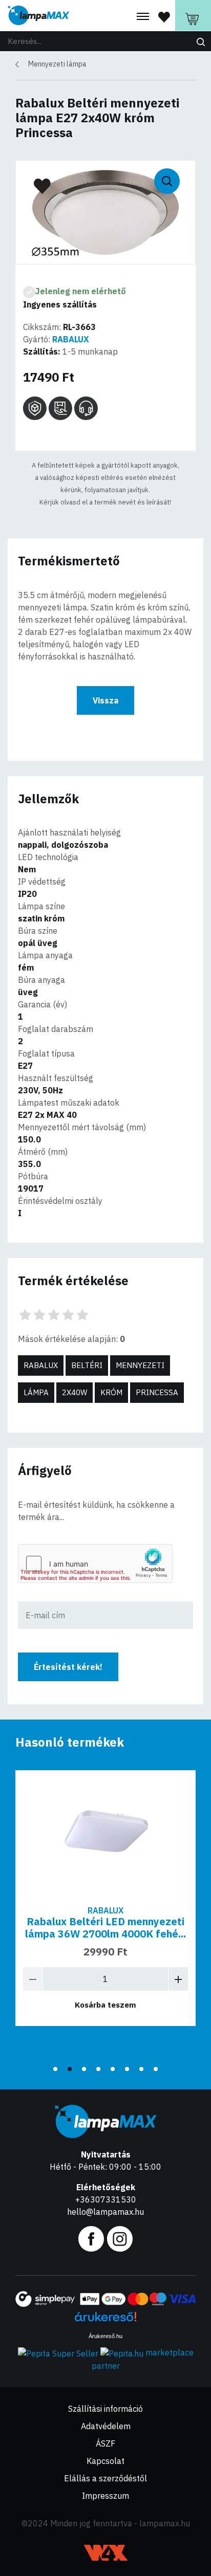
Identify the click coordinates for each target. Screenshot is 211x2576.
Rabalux (41, 1365)
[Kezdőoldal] (38, 16)
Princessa (157, 1392)
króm (111, 1392)
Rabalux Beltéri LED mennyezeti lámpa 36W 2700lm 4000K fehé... (105, 1928)
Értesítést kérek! (68, 1667)
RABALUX (71, 339)
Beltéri (87, 1365)
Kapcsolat (105, 2461)
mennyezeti (140, 1365)
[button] (55, 2069)
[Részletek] (105, 1834)
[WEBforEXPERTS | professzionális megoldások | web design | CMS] (106, 2553)
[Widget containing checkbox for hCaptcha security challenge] (95, 1564)
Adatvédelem (106, 2426)
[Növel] (178, 1979)
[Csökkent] (33, 1979)
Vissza (105, 700)
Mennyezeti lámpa (57, 64)
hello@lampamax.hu (105, 2212)
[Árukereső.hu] (105, 2320)
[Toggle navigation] (143, 17)
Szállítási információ (105, 2409)
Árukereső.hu (105, 2336)
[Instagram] (120, 2238)
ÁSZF (105, 2443)
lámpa (36, 1392)
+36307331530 (106, 2199)
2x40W (75, 1392)
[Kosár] (193, 15)
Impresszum (105, 2496)
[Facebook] (91, 2238)
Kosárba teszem (105, 2005)
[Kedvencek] (164, 16)
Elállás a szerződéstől (105, 2478)
